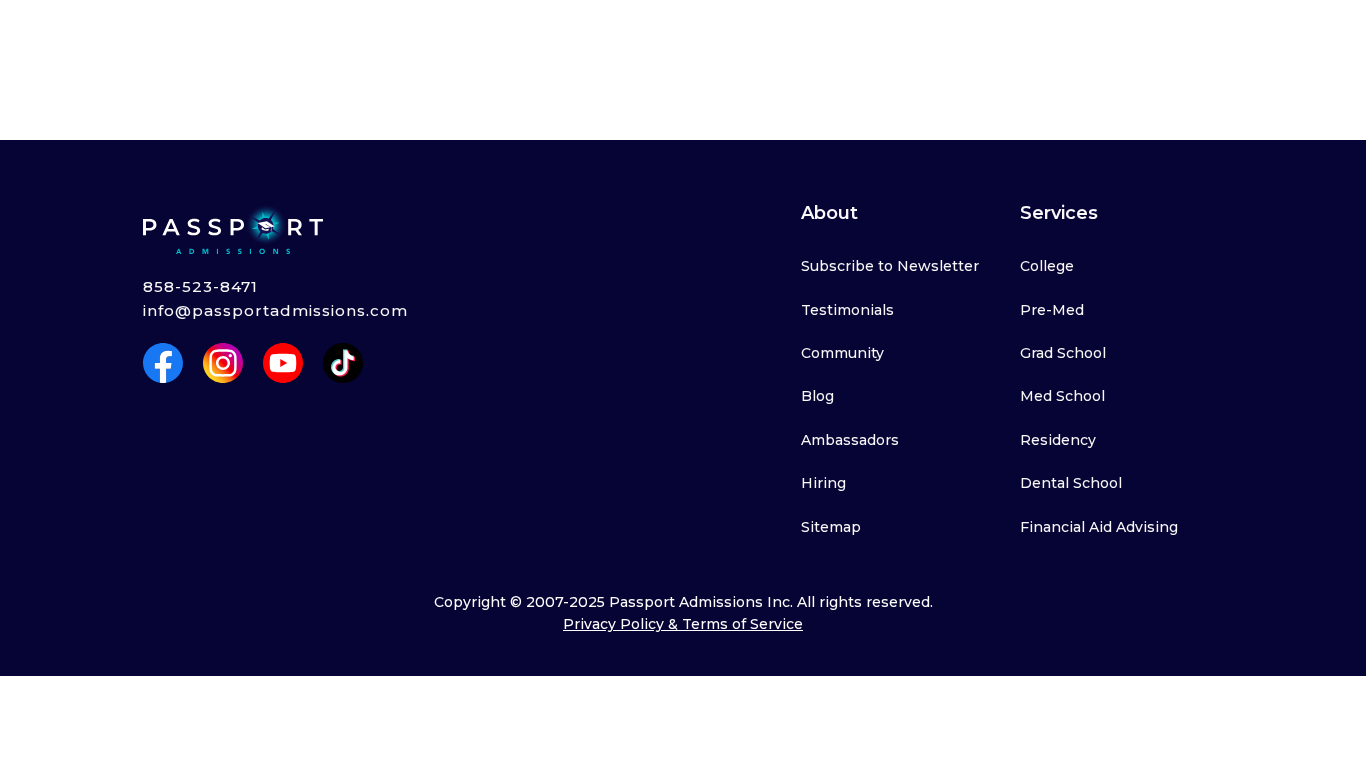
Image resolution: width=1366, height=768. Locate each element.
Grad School (1063, 353)
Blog (817, 396)
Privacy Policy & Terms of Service (683, 624)
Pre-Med (1052, 310)
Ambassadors (850, 440)
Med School (1062, 396)
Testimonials (847, 310)
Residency (1058, 440)
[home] (93, 38)
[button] (239, 38)
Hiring (823, 483)
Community (842, 353)
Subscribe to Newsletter (890, 266)
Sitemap (831, 527)
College (1047, 266)
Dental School (1071, 483)
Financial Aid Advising (1099, 527)
